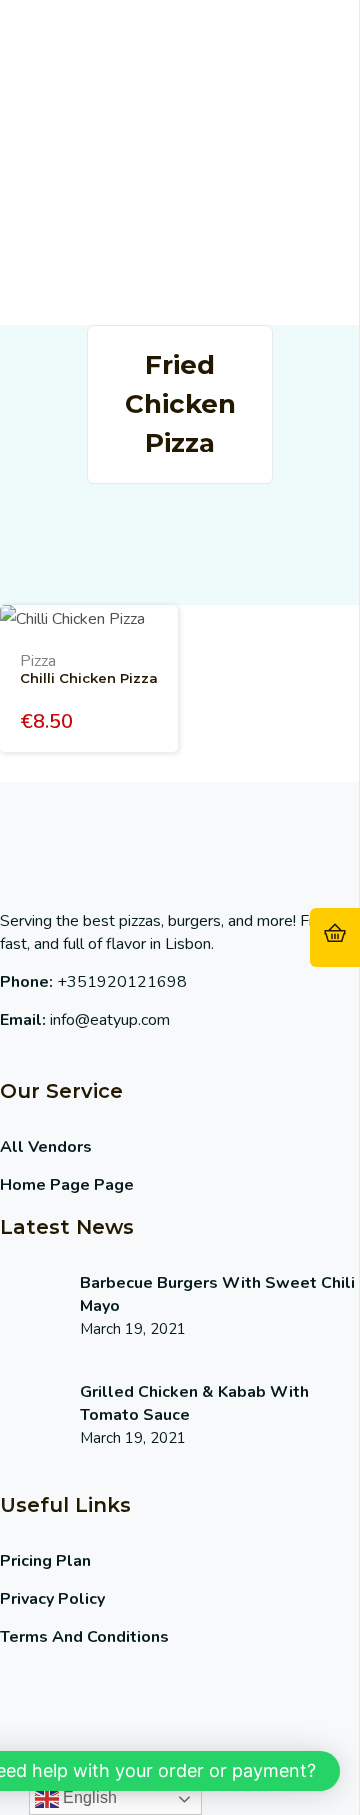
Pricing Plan (45, 1561)
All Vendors (46, 1147)
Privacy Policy (52, 1599)
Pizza (38, 661)
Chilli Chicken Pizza (89, 678)
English (88, 1797)
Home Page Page (67, 1185)
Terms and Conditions (84, 1637)
